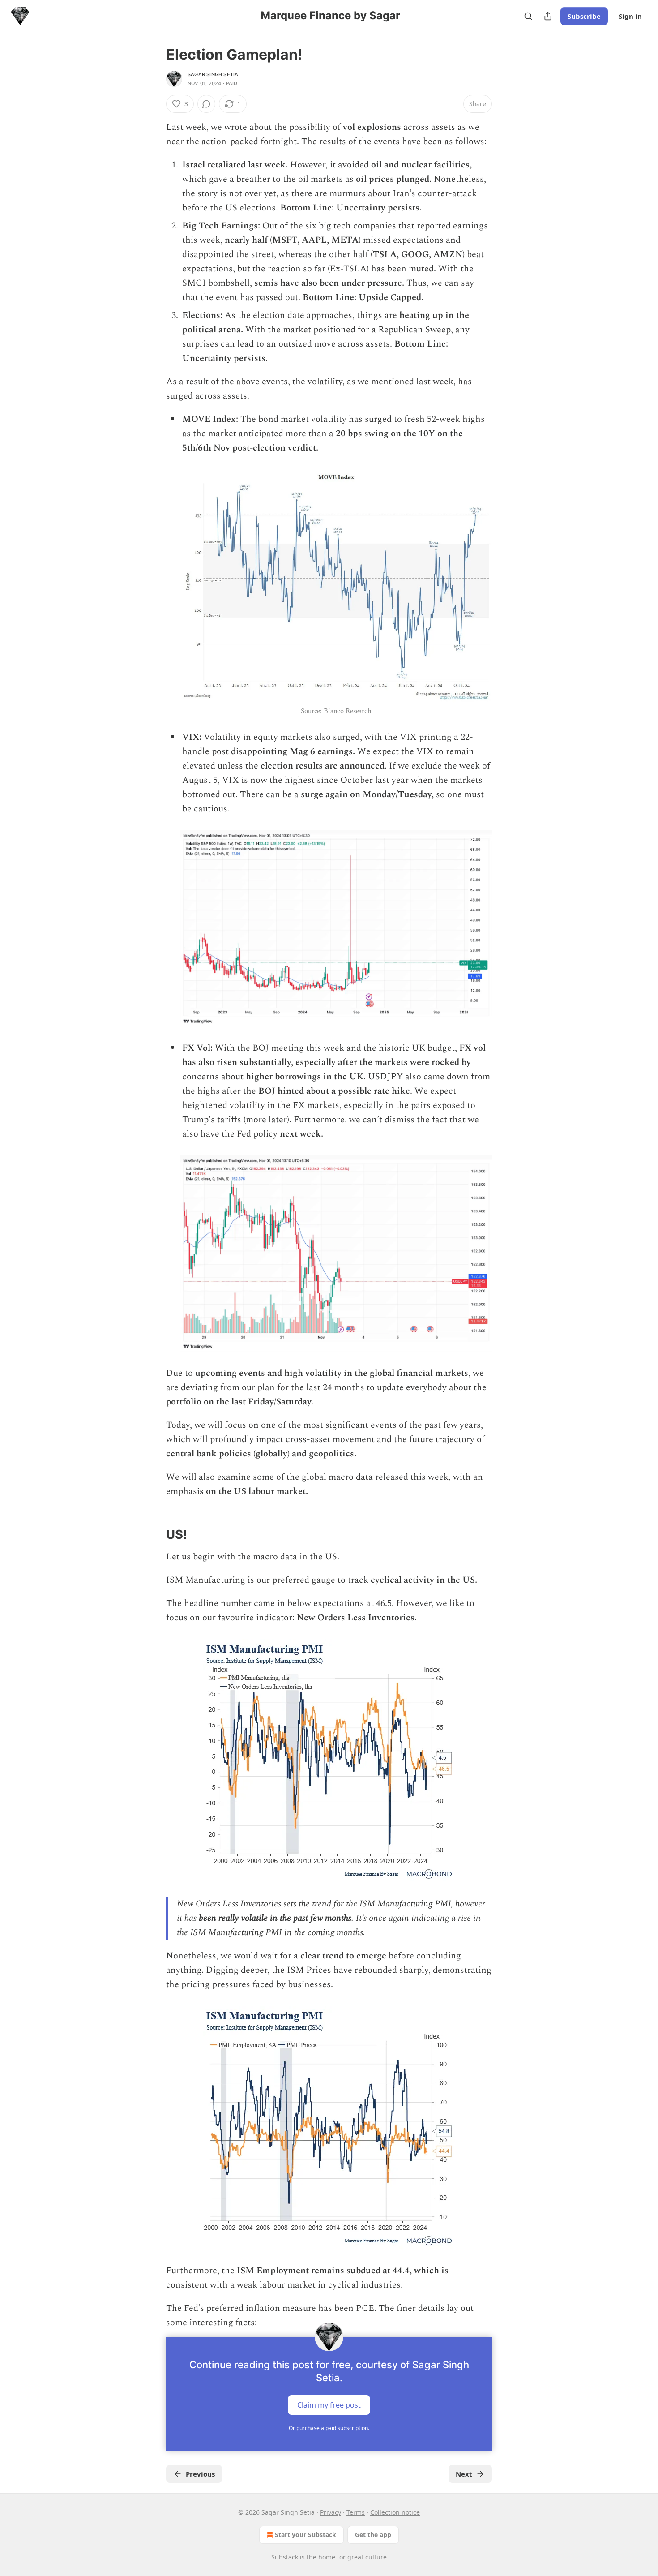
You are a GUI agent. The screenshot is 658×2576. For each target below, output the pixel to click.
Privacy (331, 2512)
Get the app (373, 2535)
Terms (356, 2512)
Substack (285, 2557)
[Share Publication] (548, 16)
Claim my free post (329, 2405)
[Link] (154, 1535)
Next (464, 2474)
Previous (200, 2474)
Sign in (630, 16)
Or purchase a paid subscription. (329, 2428)
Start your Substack (305, 2535)
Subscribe (584, 16)
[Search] (528, 16)
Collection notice (395, 2512)
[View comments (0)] (206, 104)
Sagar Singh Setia (213, 74)
